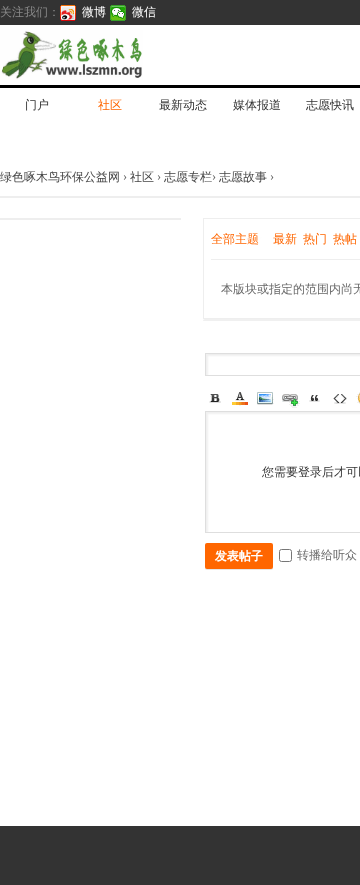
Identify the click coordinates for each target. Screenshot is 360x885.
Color (240, 398)
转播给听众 (327, 555)
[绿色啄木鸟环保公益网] (140, 55)
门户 (37, 105)
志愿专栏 (188, 177)
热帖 (345, 239)
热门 (315, 239)
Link (290, 398)
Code (340, 398)
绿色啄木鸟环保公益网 (61, 177)
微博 (94, 12)
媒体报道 (257, 105)
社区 (110, 105)
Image (265, 398)
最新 (285, 239)
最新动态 (183, 105)
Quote (315, 398)
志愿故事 (243, 177)
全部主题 (235, 239)
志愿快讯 (330, 105)
